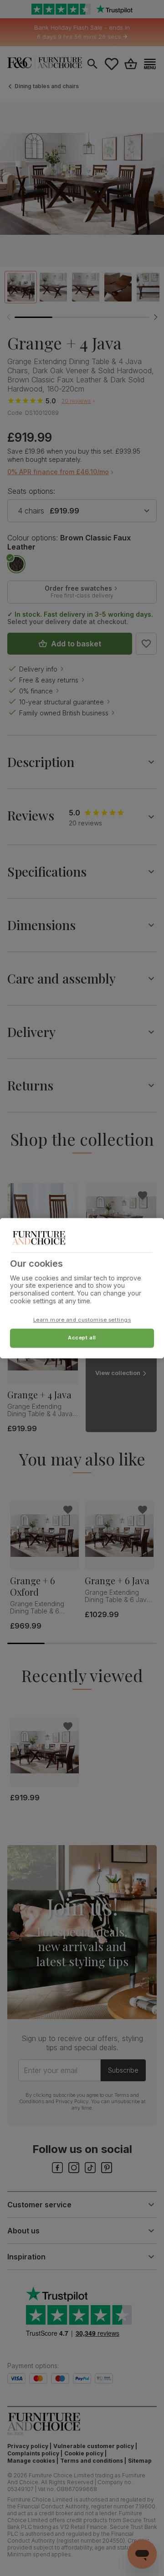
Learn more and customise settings (82, 1320)
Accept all (82, 1338)
